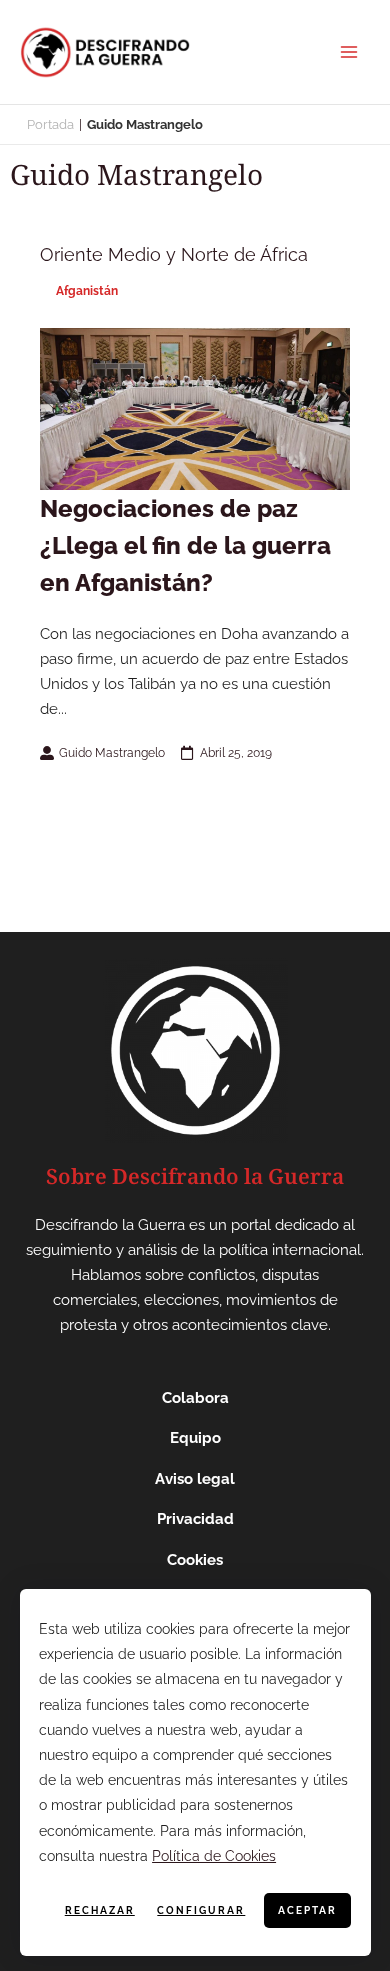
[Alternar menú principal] (349, 52)
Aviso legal (195, 1479)
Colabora (195, 1398)
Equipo (195, 1438)
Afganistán (87, 291)
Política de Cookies (214, 1856)
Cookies (195, 1560)
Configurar (201, 1910)
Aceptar (307, 1910)
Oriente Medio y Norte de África (174, 254)
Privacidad (195, 1519)
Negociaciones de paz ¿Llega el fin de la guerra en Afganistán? (185, 545)
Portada (50, 124)
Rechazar (100, 1910)
